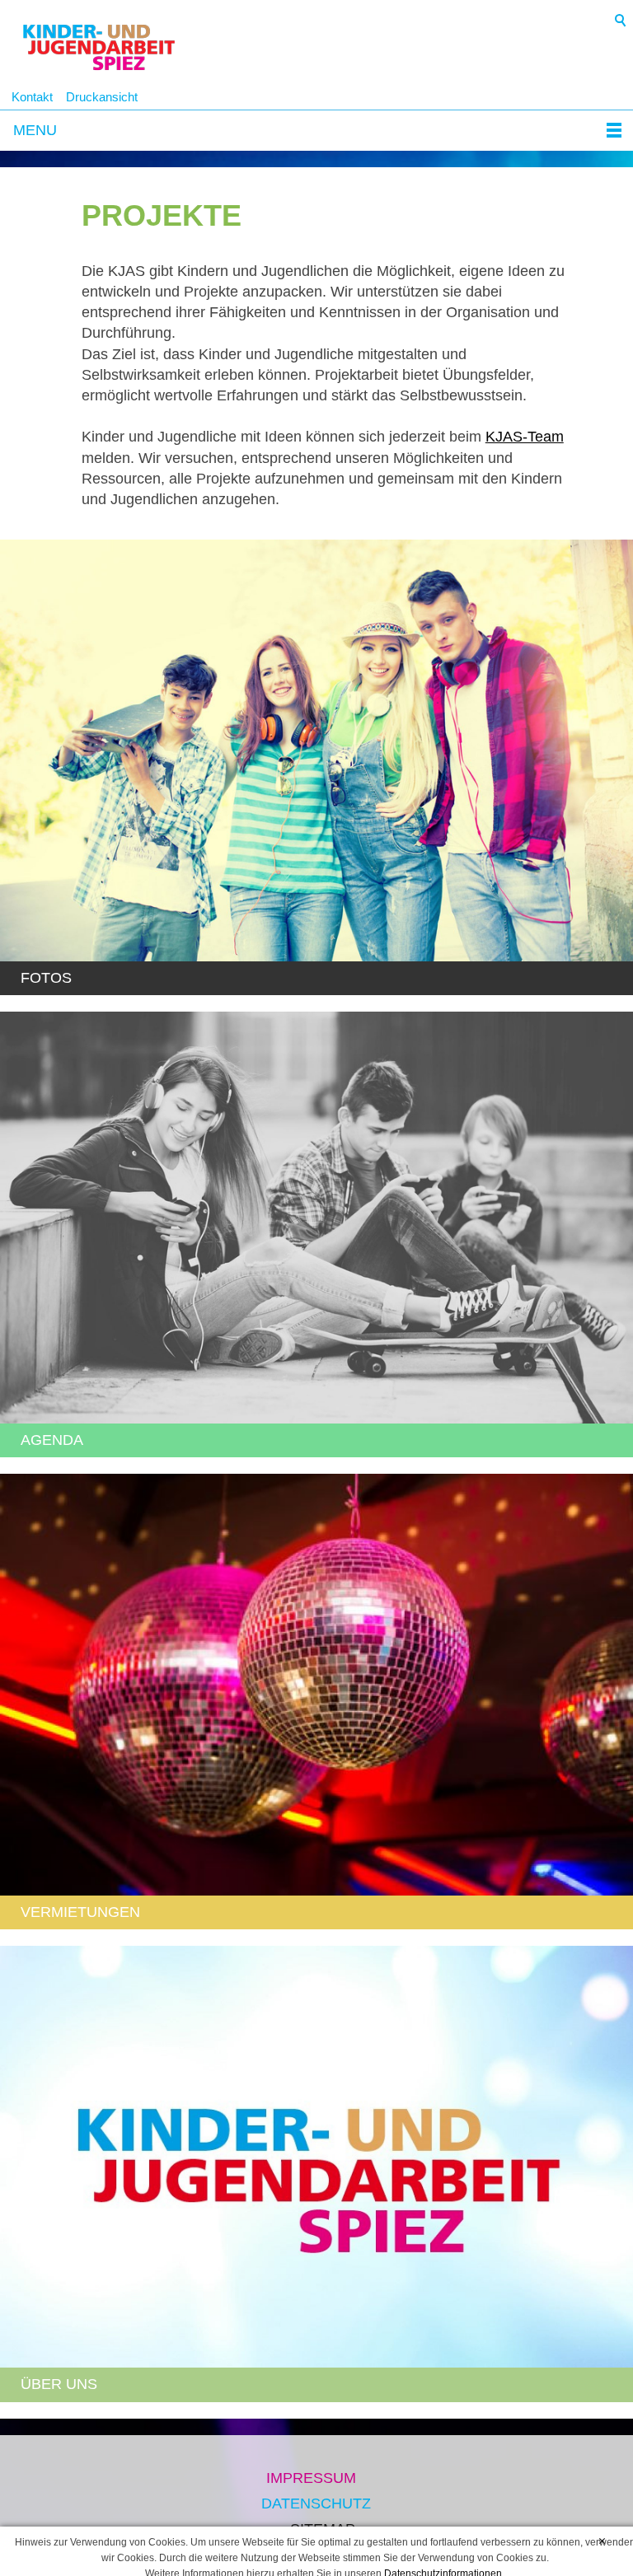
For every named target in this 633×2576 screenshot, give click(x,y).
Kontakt (32, 97)
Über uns (59, 2384)
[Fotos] (316, 750)
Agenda (52, 1440)
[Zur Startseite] (99, 50)
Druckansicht (102, 97)
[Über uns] (316, 2157)
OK (602, 2542)
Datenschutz (316, 2504)
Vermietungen (80, 1912)
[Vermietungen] (316, 1685)
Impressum (311, 2478)
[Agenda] (316, 1218)
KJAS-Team (525, 437)
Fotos (46, 978)
